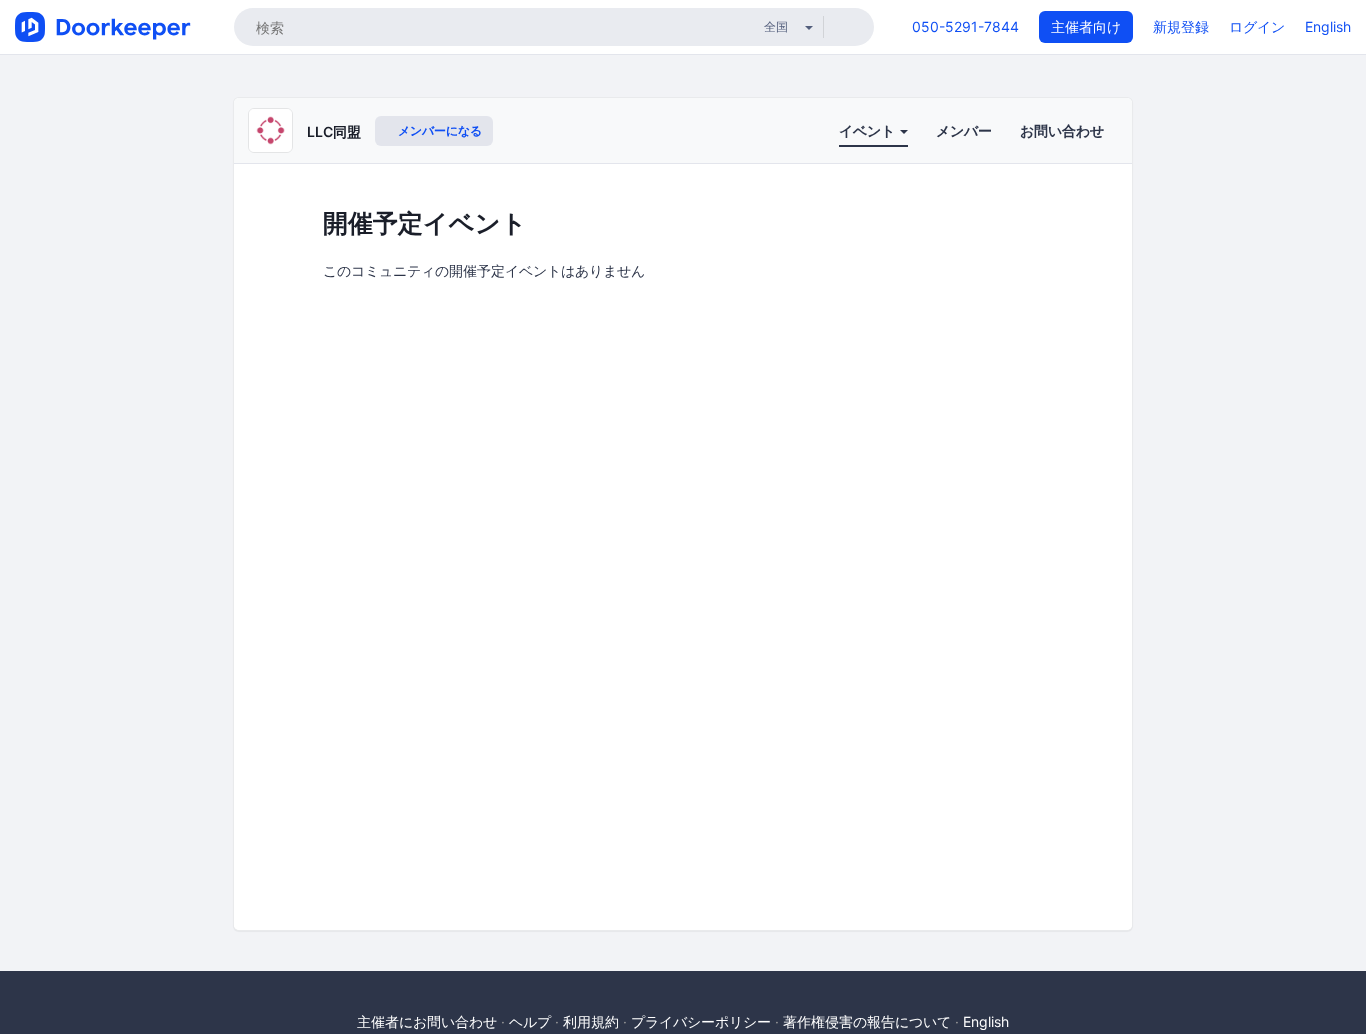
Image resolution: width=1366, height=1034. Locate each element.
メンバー (964, 130)
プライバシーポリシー (701, 1021)
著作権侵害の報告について (867, 1021)
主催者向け (1086, 26)
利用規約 (591, 1021)
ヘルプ (530, 1021)
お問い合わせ (1062, 130)
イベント (868, 130)
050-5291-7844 (965, 26)
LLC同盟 (334, 131)
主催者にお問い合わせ (427, 1021)
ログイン (1257, 26)
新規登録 (1181, 26)
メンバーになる (438, 130)
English (1328, 26)
